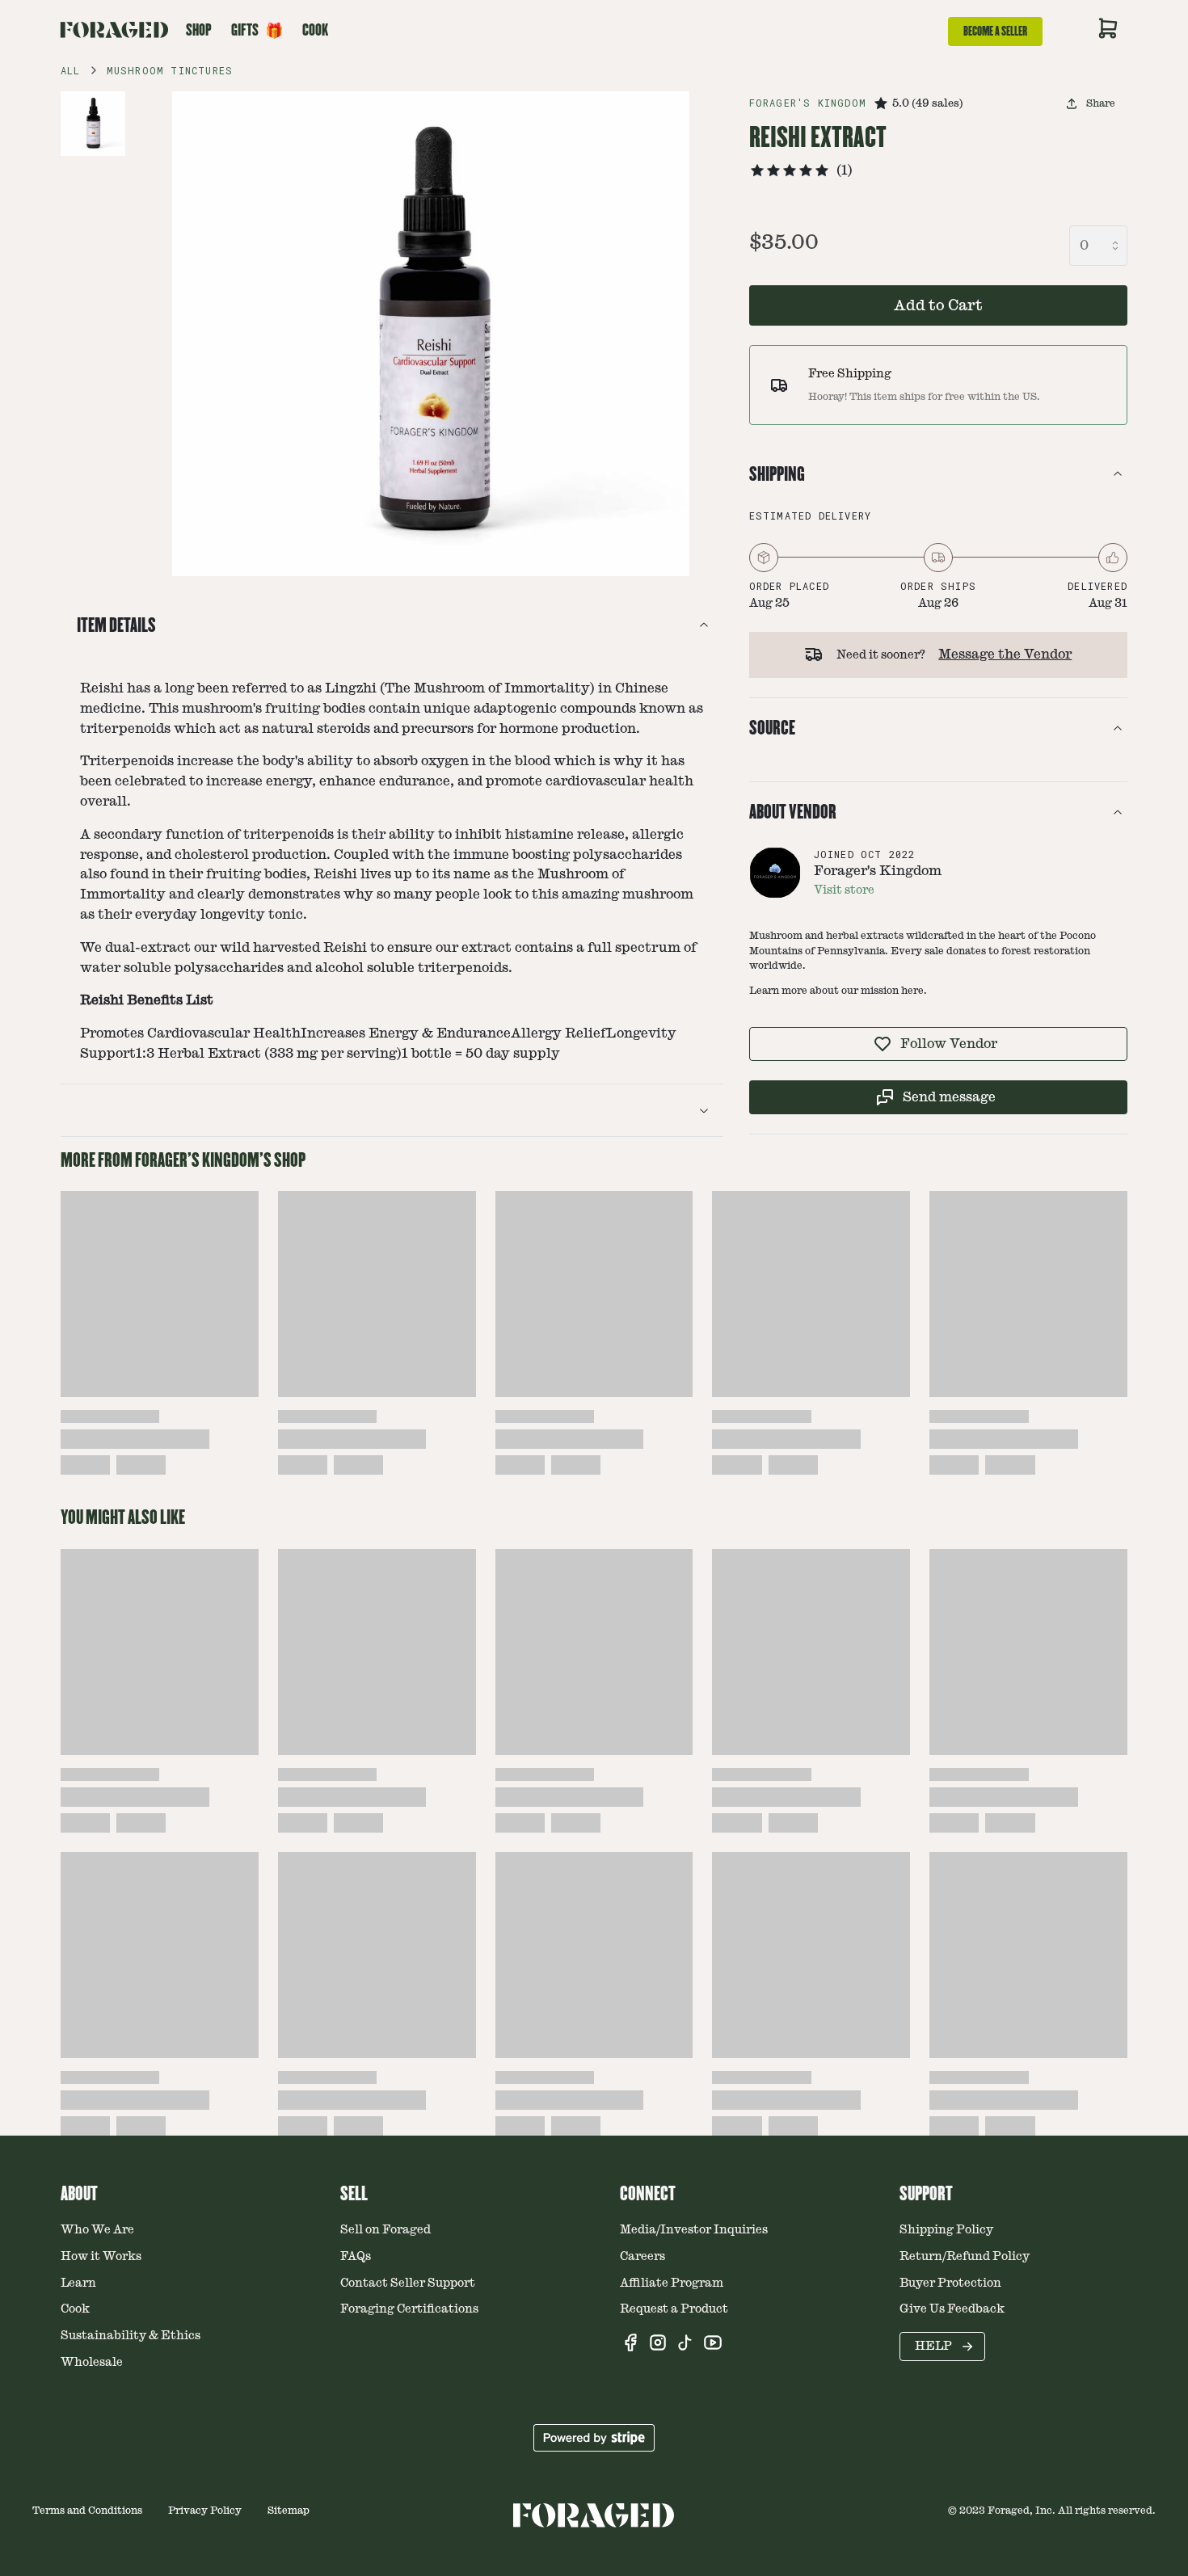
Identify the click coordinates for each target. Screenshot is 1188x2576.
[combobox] (1098, 246)
